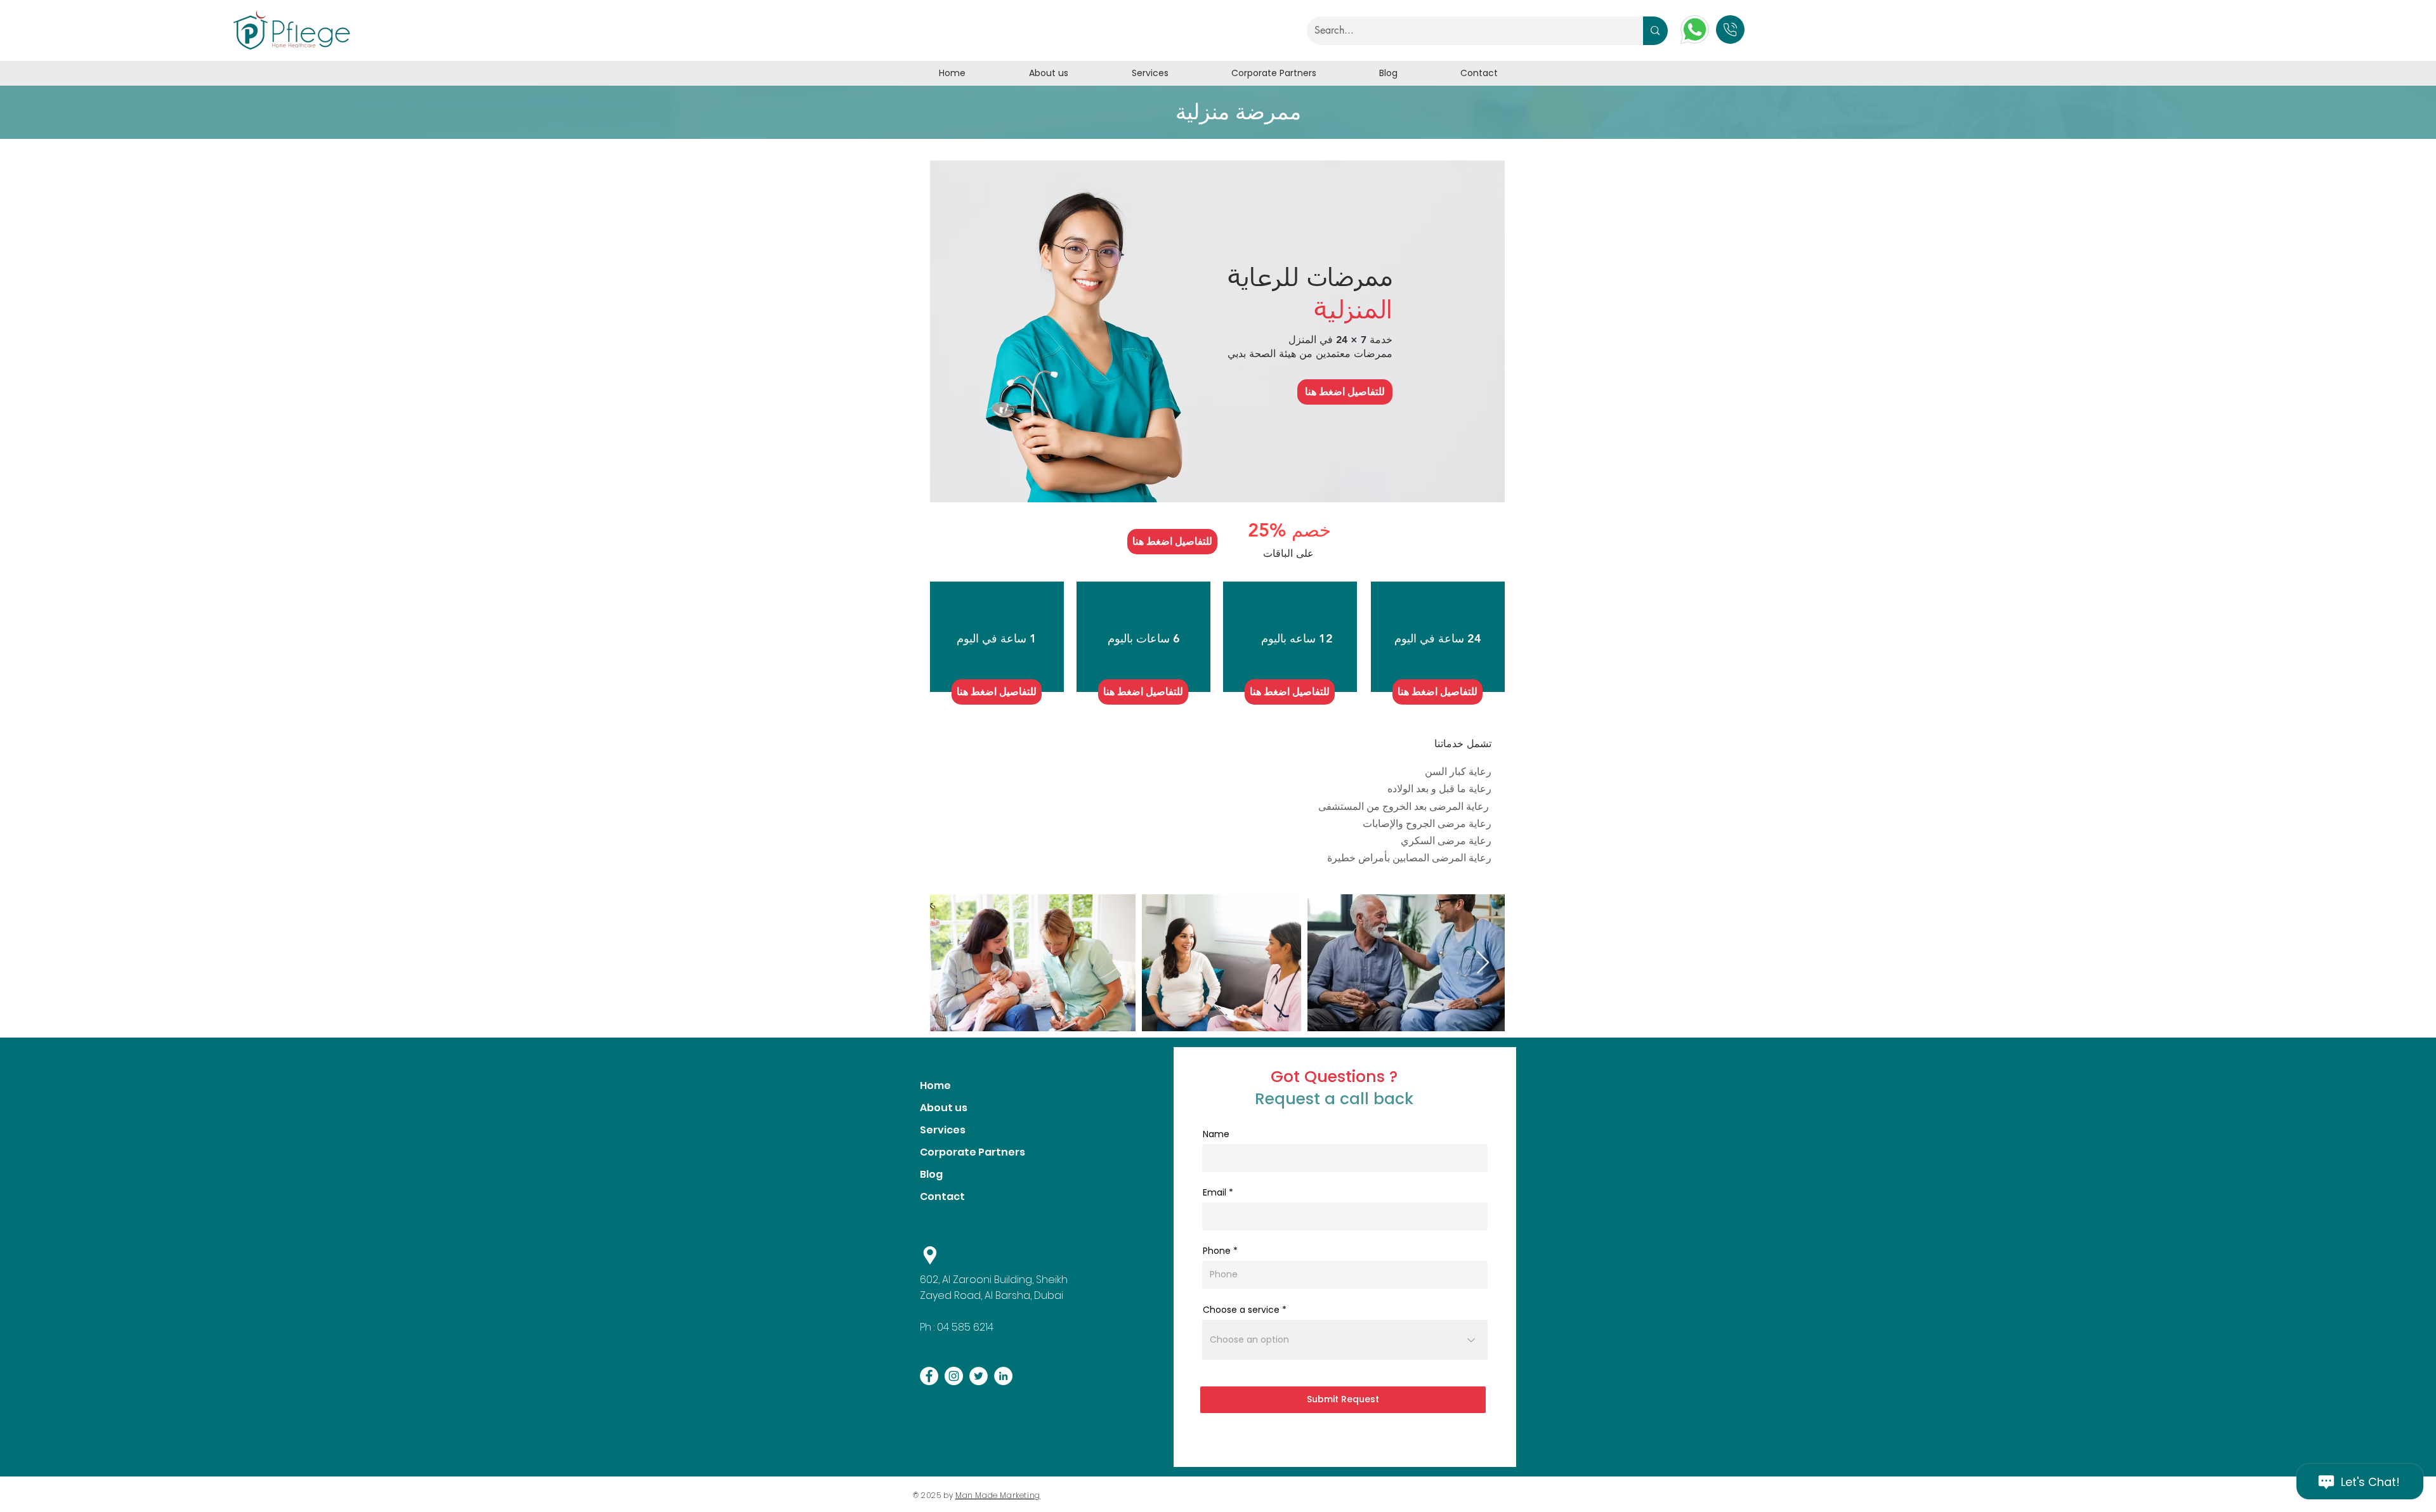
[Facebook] (929, 1376)
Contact (942, 1196)
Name (1216, 1134)
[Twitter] (979, 1376)
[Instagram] (954, 1376)
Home (935, 1085)
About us (944, 1108)
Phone (1217, 1251)
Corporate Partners (972, 1152)
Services (943, 1130)
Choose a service (1241, 1310)
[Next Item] (1483, 963)
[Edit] (1730, 29)
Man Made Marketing (998, 1495)
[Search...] (1655, 31)
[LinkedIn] (1003, 1376)
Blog (931, 1174)
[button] (1345, 392)
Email (1215, 1192)
